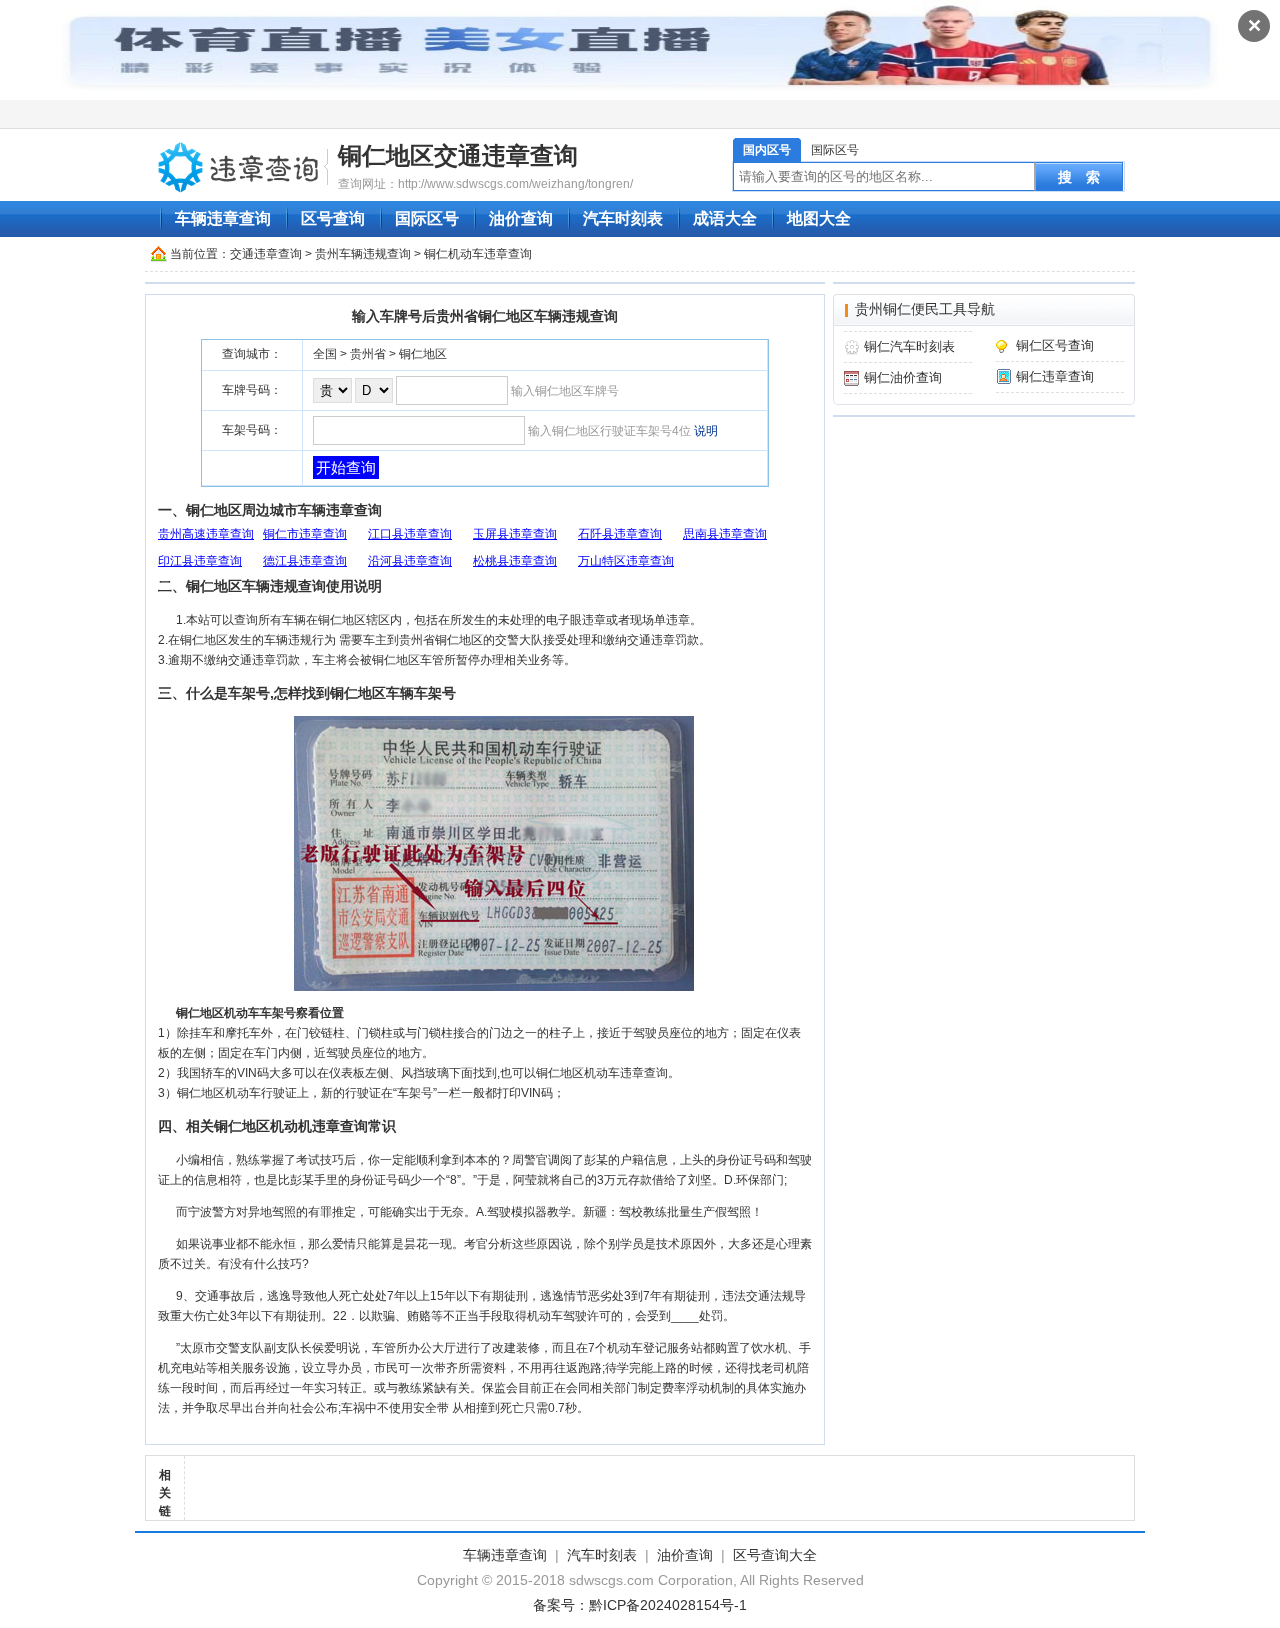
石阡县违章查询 (620, 534)
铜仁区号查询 (1055, 345)
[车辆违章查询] (239, 166)
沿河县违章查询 (410, 561)
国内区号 (767, 150)
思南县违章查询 (725, 534)
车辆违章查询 (223, 218)
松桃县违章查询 (515, 561)
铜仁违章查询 (1055, 376)
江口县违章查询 (410, 534)
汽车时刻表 (623, 218)
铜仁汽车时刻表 (909, 346)
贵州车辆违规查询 (363, 254)
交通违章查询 (266, 254)
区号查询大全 (775, 1555)
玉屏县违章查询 (515, 534)
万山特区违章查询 (626, 561)
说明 (706, 431)
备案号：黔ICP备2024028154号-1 (640, 1605)
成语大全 (725, 218)
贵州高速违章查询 (206, 534)
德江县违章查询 (305, 561)
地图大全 (819, 218)
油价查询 (521, 218)
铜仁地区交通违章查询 (458, 155)
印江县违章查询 (200, 561)
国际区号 (835, 150)
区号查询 (333, 218)
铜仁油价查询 (903, 377)
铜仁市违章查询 (305, 534)
